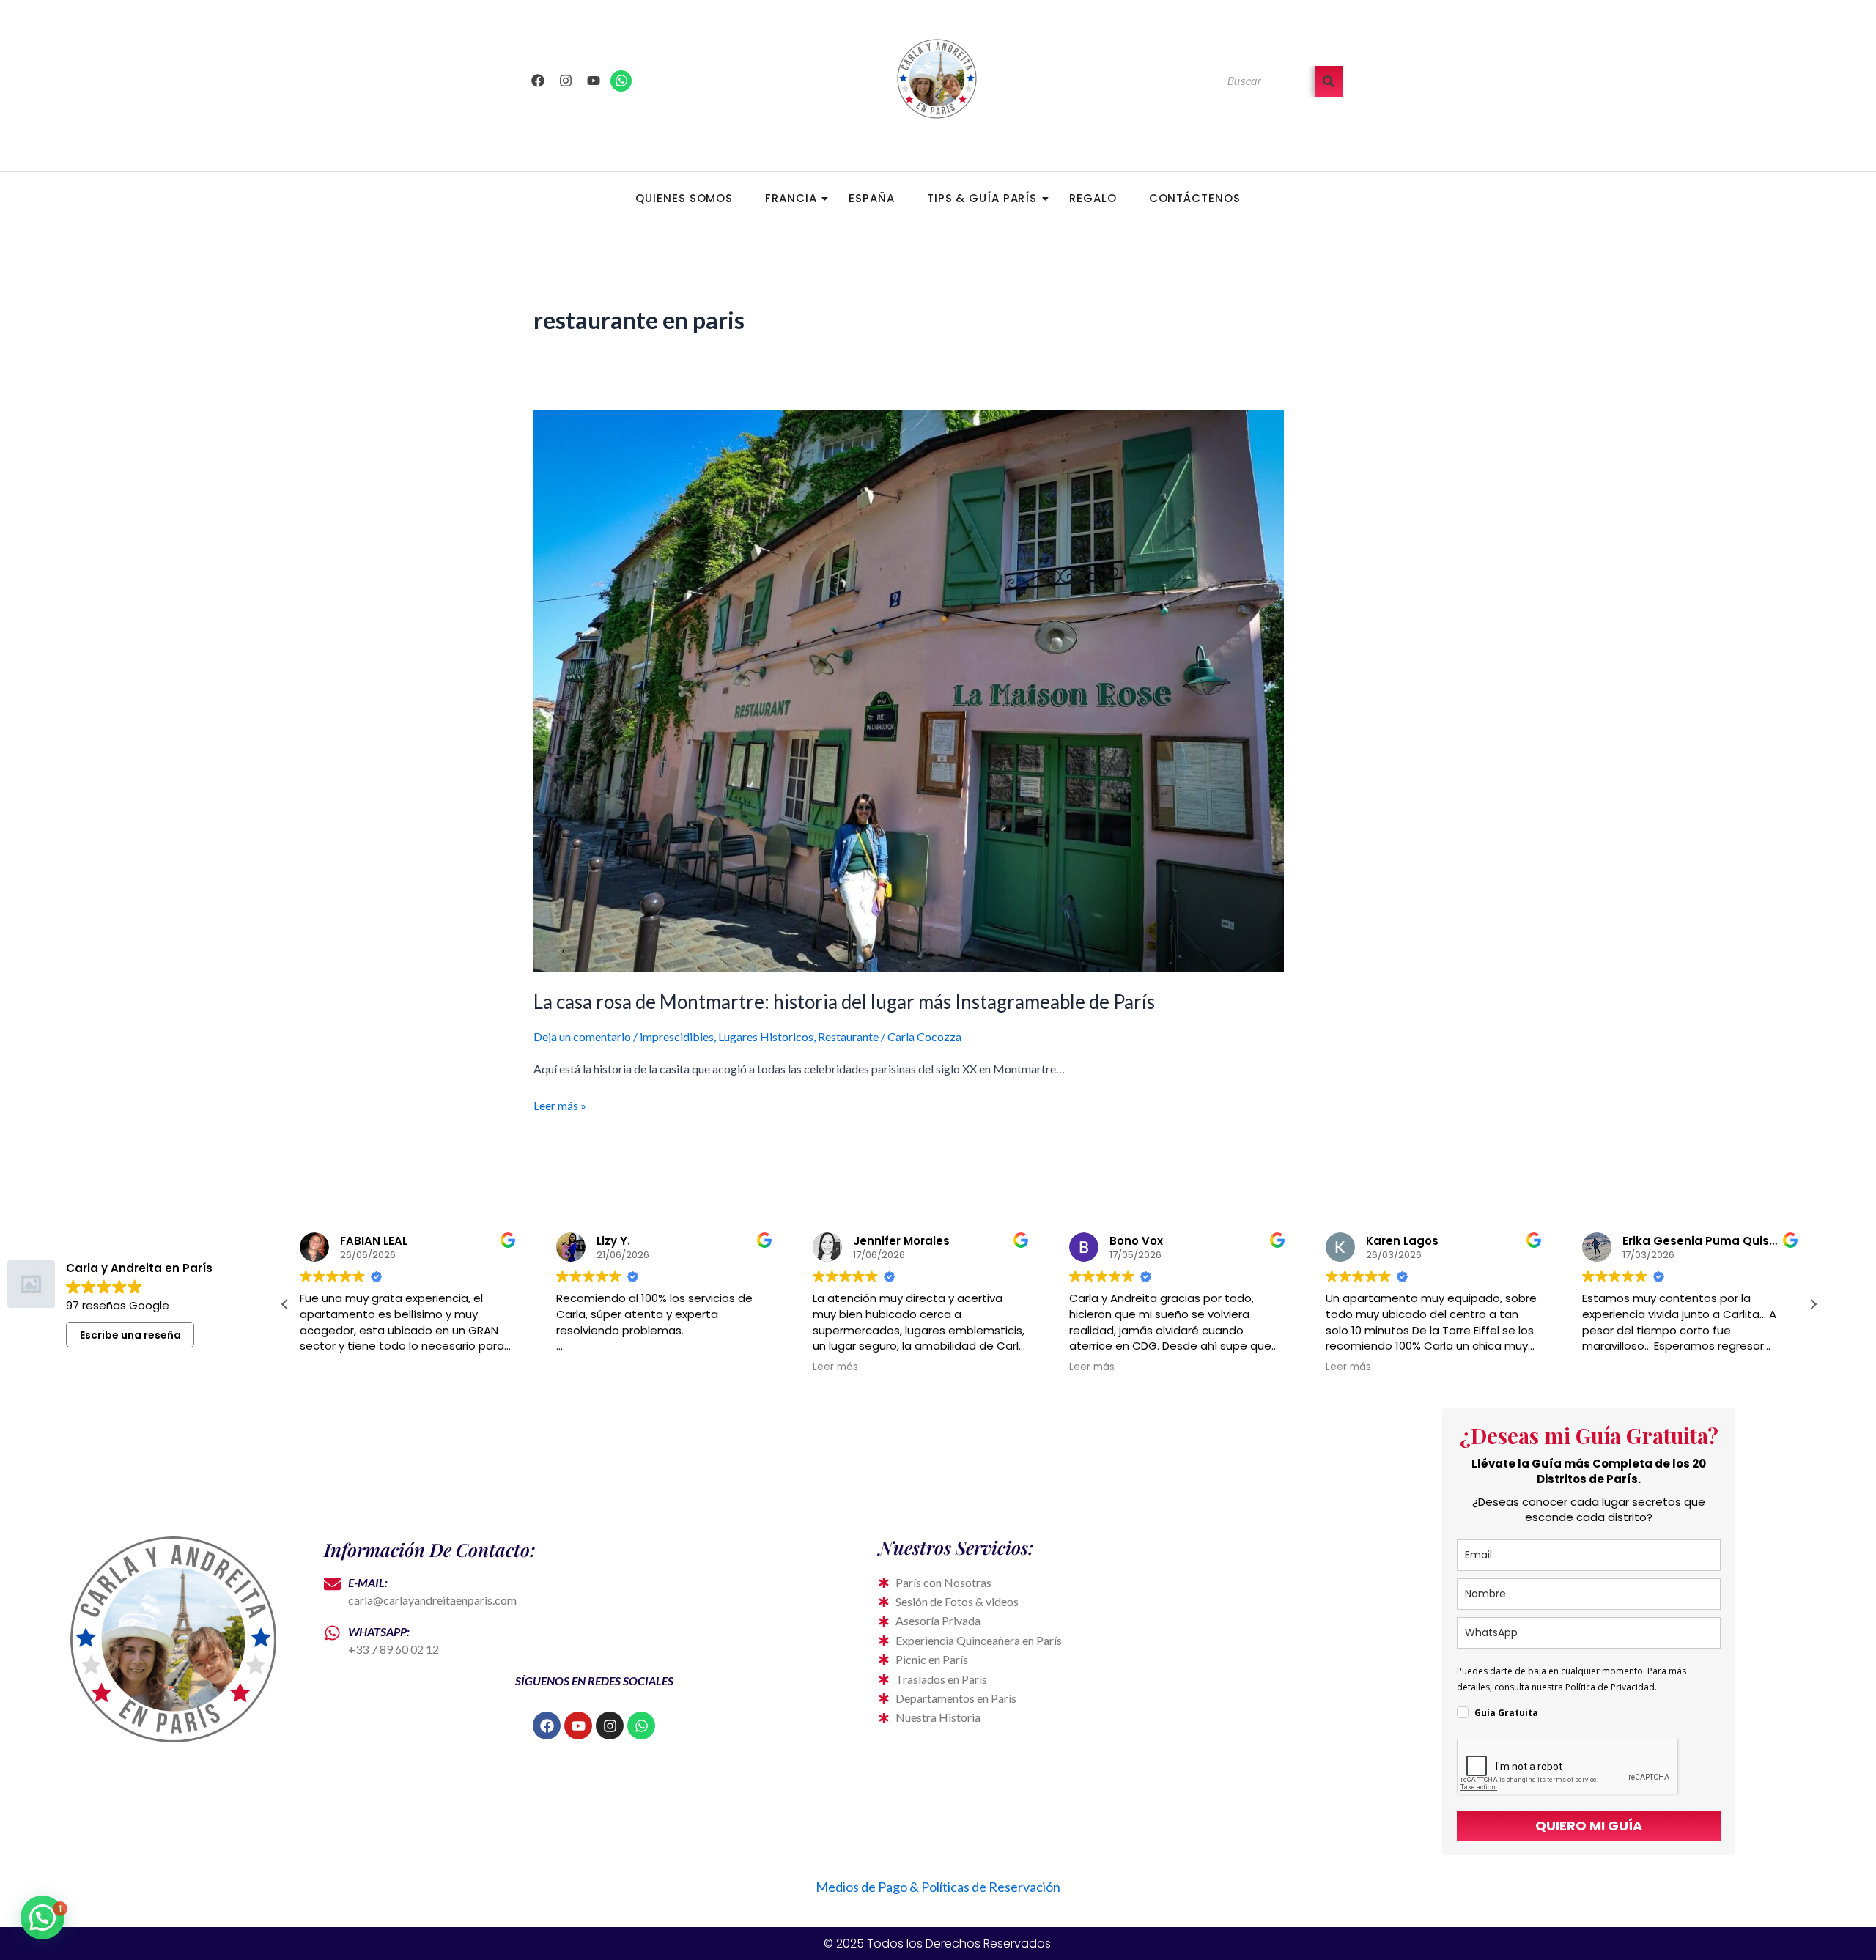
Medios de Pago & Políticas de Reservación (938, 1887)
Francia (791, 198)
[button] (1813, 1304)
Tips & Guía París (982, 198)
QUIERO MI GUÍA (1589, 1826)
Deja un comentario (582, 1036)
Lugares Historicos (766, 1036)
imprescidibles (677, 1036)
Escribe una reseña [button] (130, 1335)
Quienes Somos (684, 198)
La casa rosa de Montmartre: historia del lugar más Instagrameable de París (844, 1002)
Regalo (1093, 198)
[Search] (1329, 82)
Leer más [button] (579, 1367)
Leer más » (560, 1104)
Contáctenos (1195, 198)
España (871, 198)
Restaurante (848, 1036)
